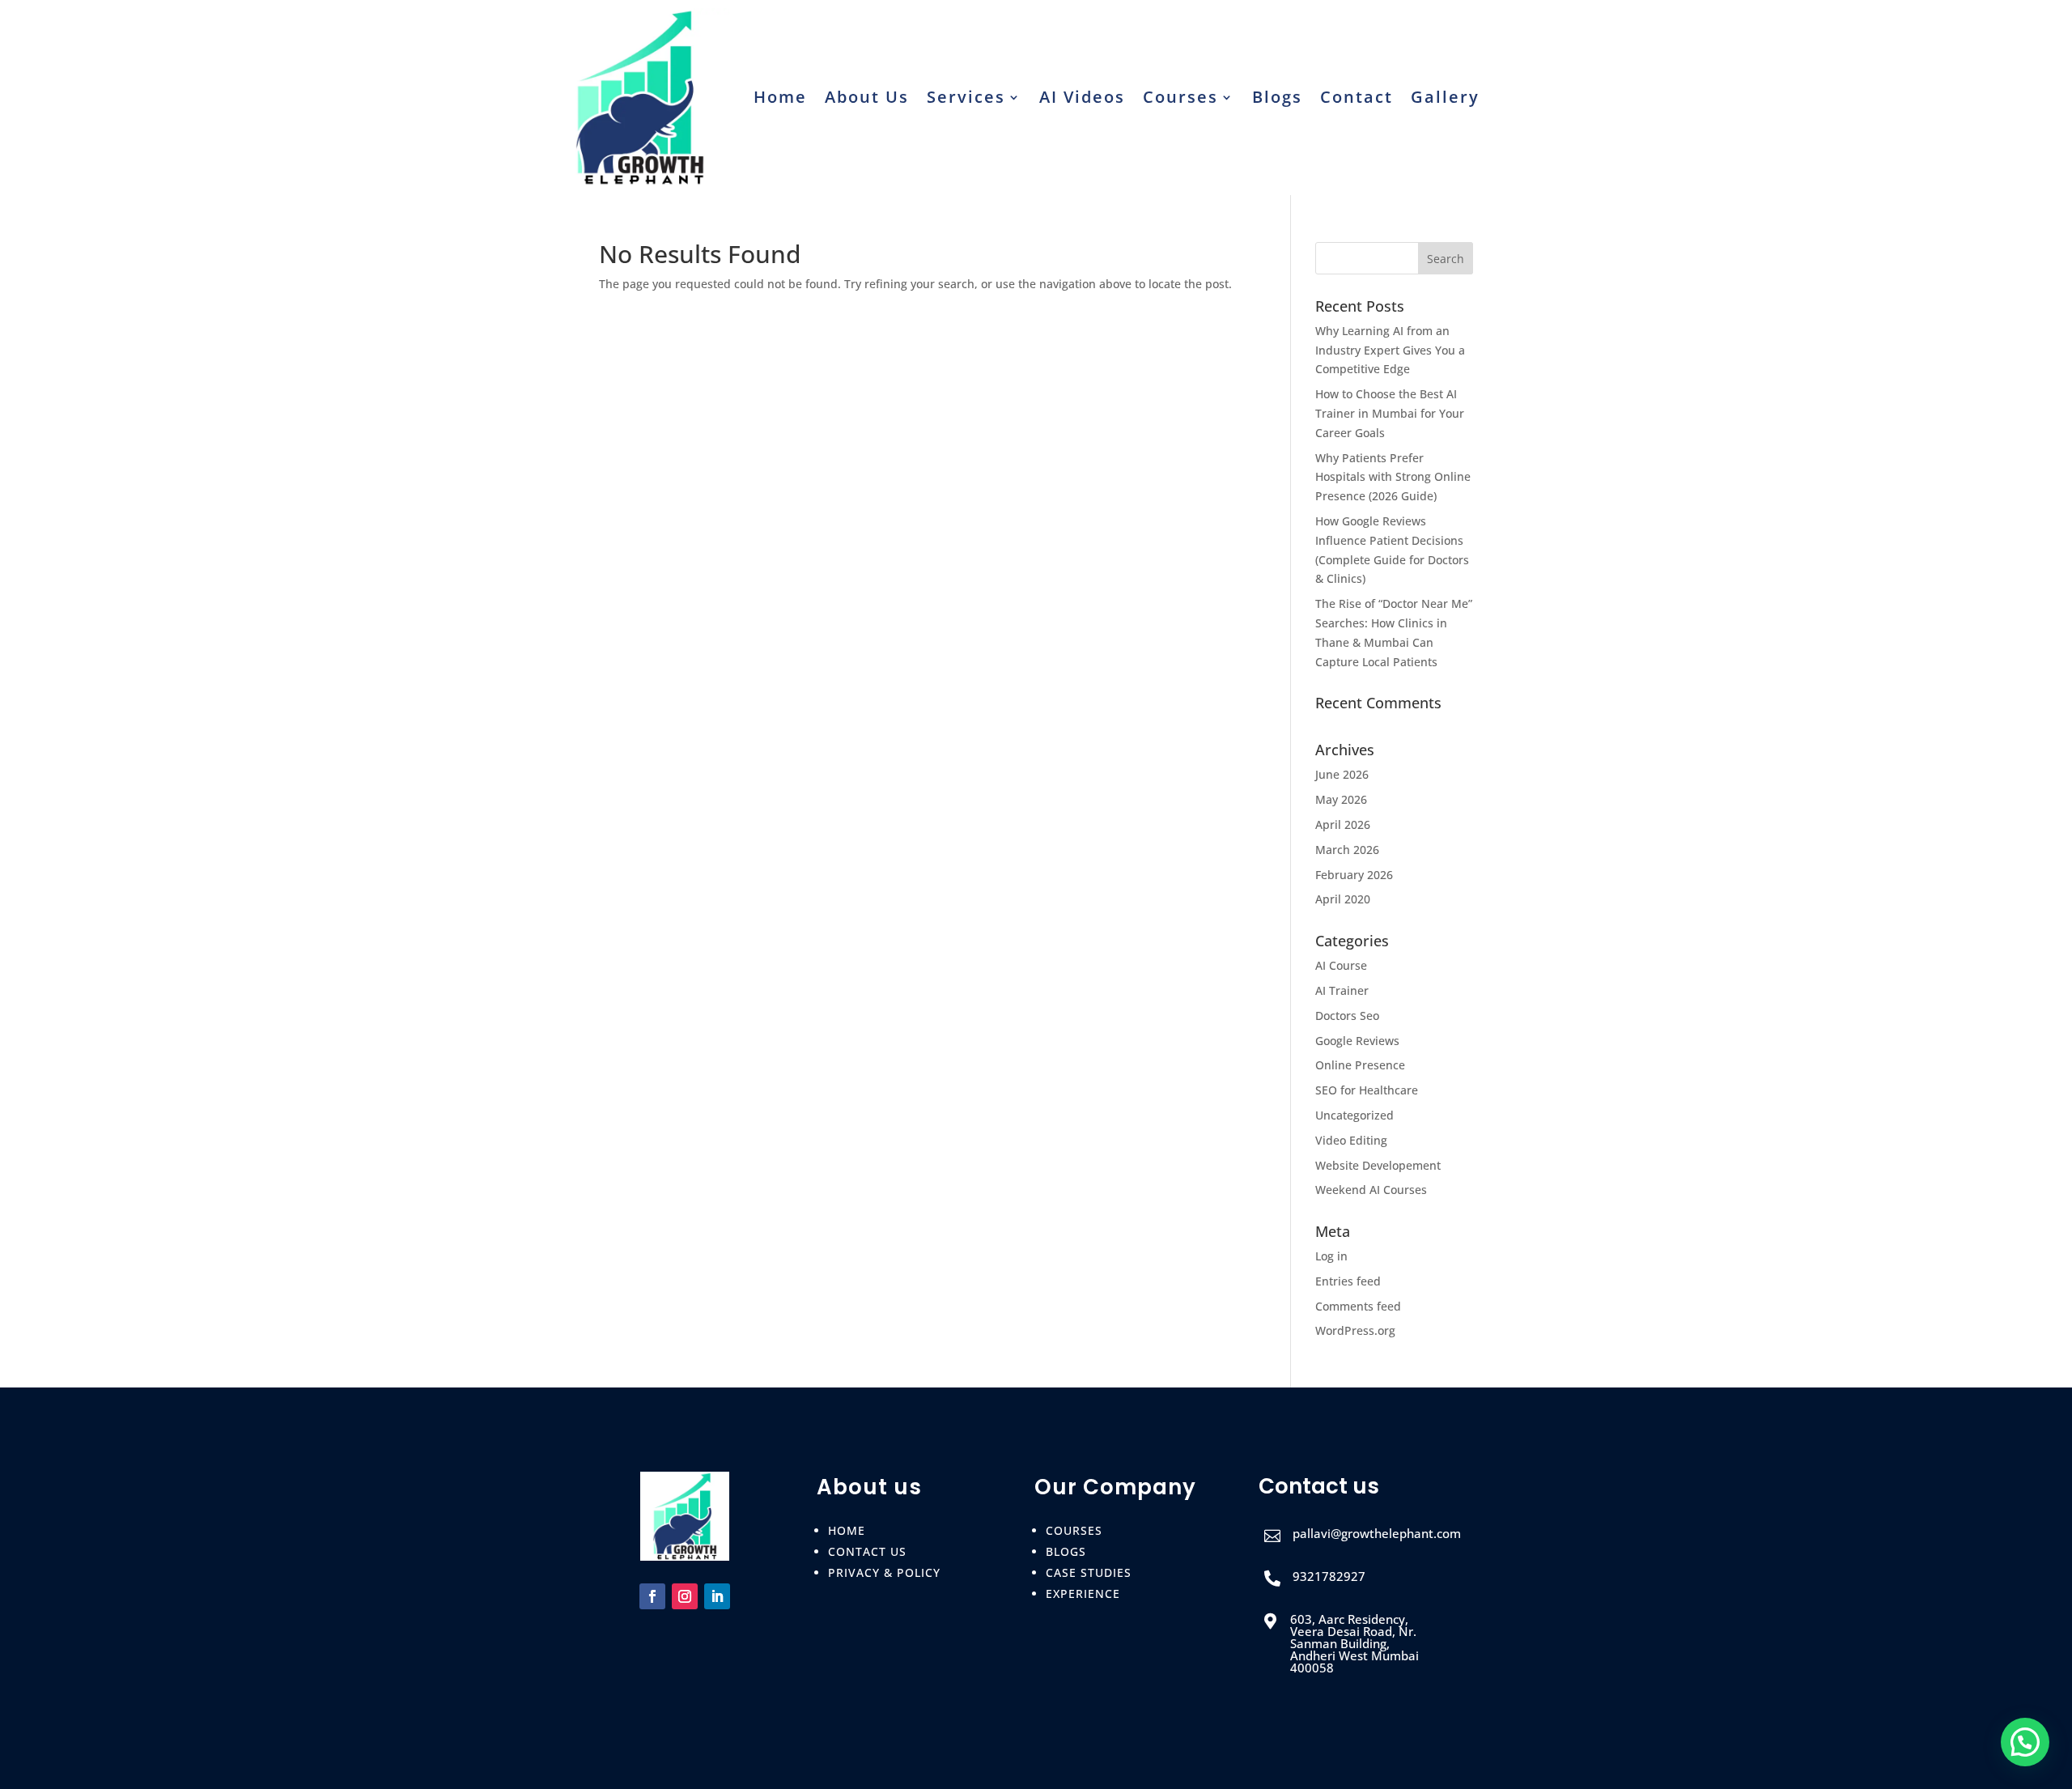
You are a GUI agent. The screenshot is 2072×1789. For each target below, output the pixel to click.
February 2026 (1354, 875)
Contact (1357, 97)
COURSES (1074, 1530)
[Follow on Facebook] (652, 1596)
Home (780, 97)
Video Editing (1351, 1140)
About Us (867, 97)
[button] (2025, 1742)
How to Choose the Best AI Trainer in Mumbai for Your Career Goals (1390, 413)
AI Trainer (1342, 990)
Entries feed (1348, 1281)
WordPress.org (1355, 1330)
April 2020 (1343, 899)
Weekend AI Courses (1371, 1190)
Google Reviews (1357, 1041)
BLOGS (1066, 1551)
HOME (847, 1530)
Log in (1331, 1256)
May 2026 (1341, 799)
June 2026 (1342, 774)
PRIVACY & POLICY (884, 1572)
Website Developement (1378, 1165)
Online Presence (1360, 1065)
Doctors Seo (1347, 1016)
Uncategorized (1354, 1115)
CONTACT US (867, 1551)
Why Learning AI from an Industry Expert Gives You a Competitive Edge (1390, 350)
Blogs (1277, 97)
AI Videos (1082, 97)
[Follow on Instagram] (685, 1596)
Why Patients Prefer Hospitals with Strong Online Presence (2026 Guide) (1393, 477)
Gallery (1445, 97)
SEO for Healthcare (1367, 1090)
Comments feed (1358, 1306)
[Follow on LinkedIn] (717, 1596)
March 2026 (1347, 850)
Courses (1180, 97)
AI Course (1341, 965)
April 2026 (1343, 824)
